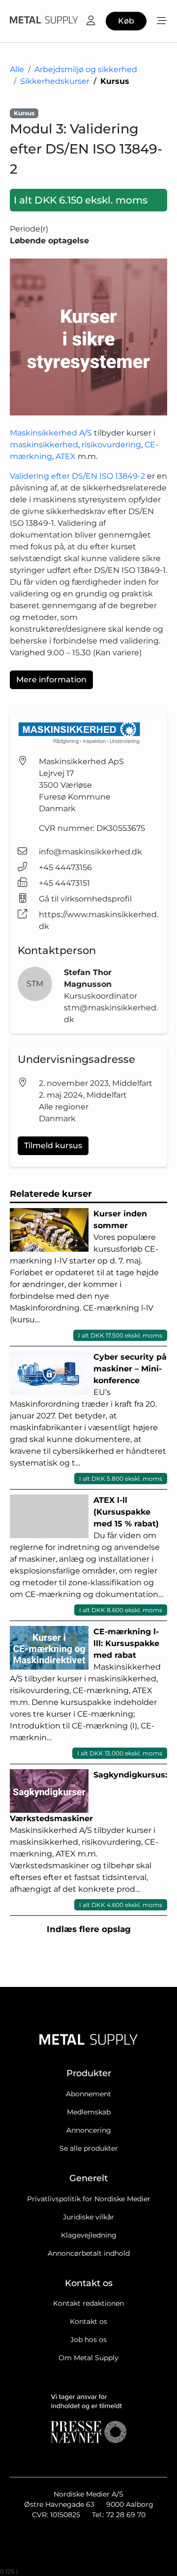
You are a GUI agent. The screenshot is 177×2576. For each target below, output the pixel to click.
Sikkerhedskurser (55, 81)
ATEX (67, 456)
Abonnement (88, 2094)
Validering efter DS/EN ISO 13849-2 (77, 476)
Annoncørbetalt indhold (89, 2253)
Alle (17, 69)
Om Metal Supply (88, 2358)
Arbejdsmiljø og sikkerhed (86, 69)
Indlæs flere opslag (89, 1929)
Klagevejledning (89, 2235)
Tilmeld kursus (53, 1146)
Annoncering (89, 2130)
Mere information (51, 680)
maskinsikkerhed (44, 445)
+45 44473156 (65, 867)
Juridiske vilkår (88, 2217)
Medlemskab (89, 2112)
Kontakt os (88, 2321)
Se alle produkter (89, 2148)
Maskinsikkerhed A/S (51, 433)
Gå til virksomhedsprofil (85, 899)
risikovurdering (111, 445)
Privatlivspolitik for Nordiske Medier (89, 2199)
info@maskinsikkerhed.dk (90, 852)
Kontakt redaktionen (88, 2303)
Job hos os (88, 2340)
